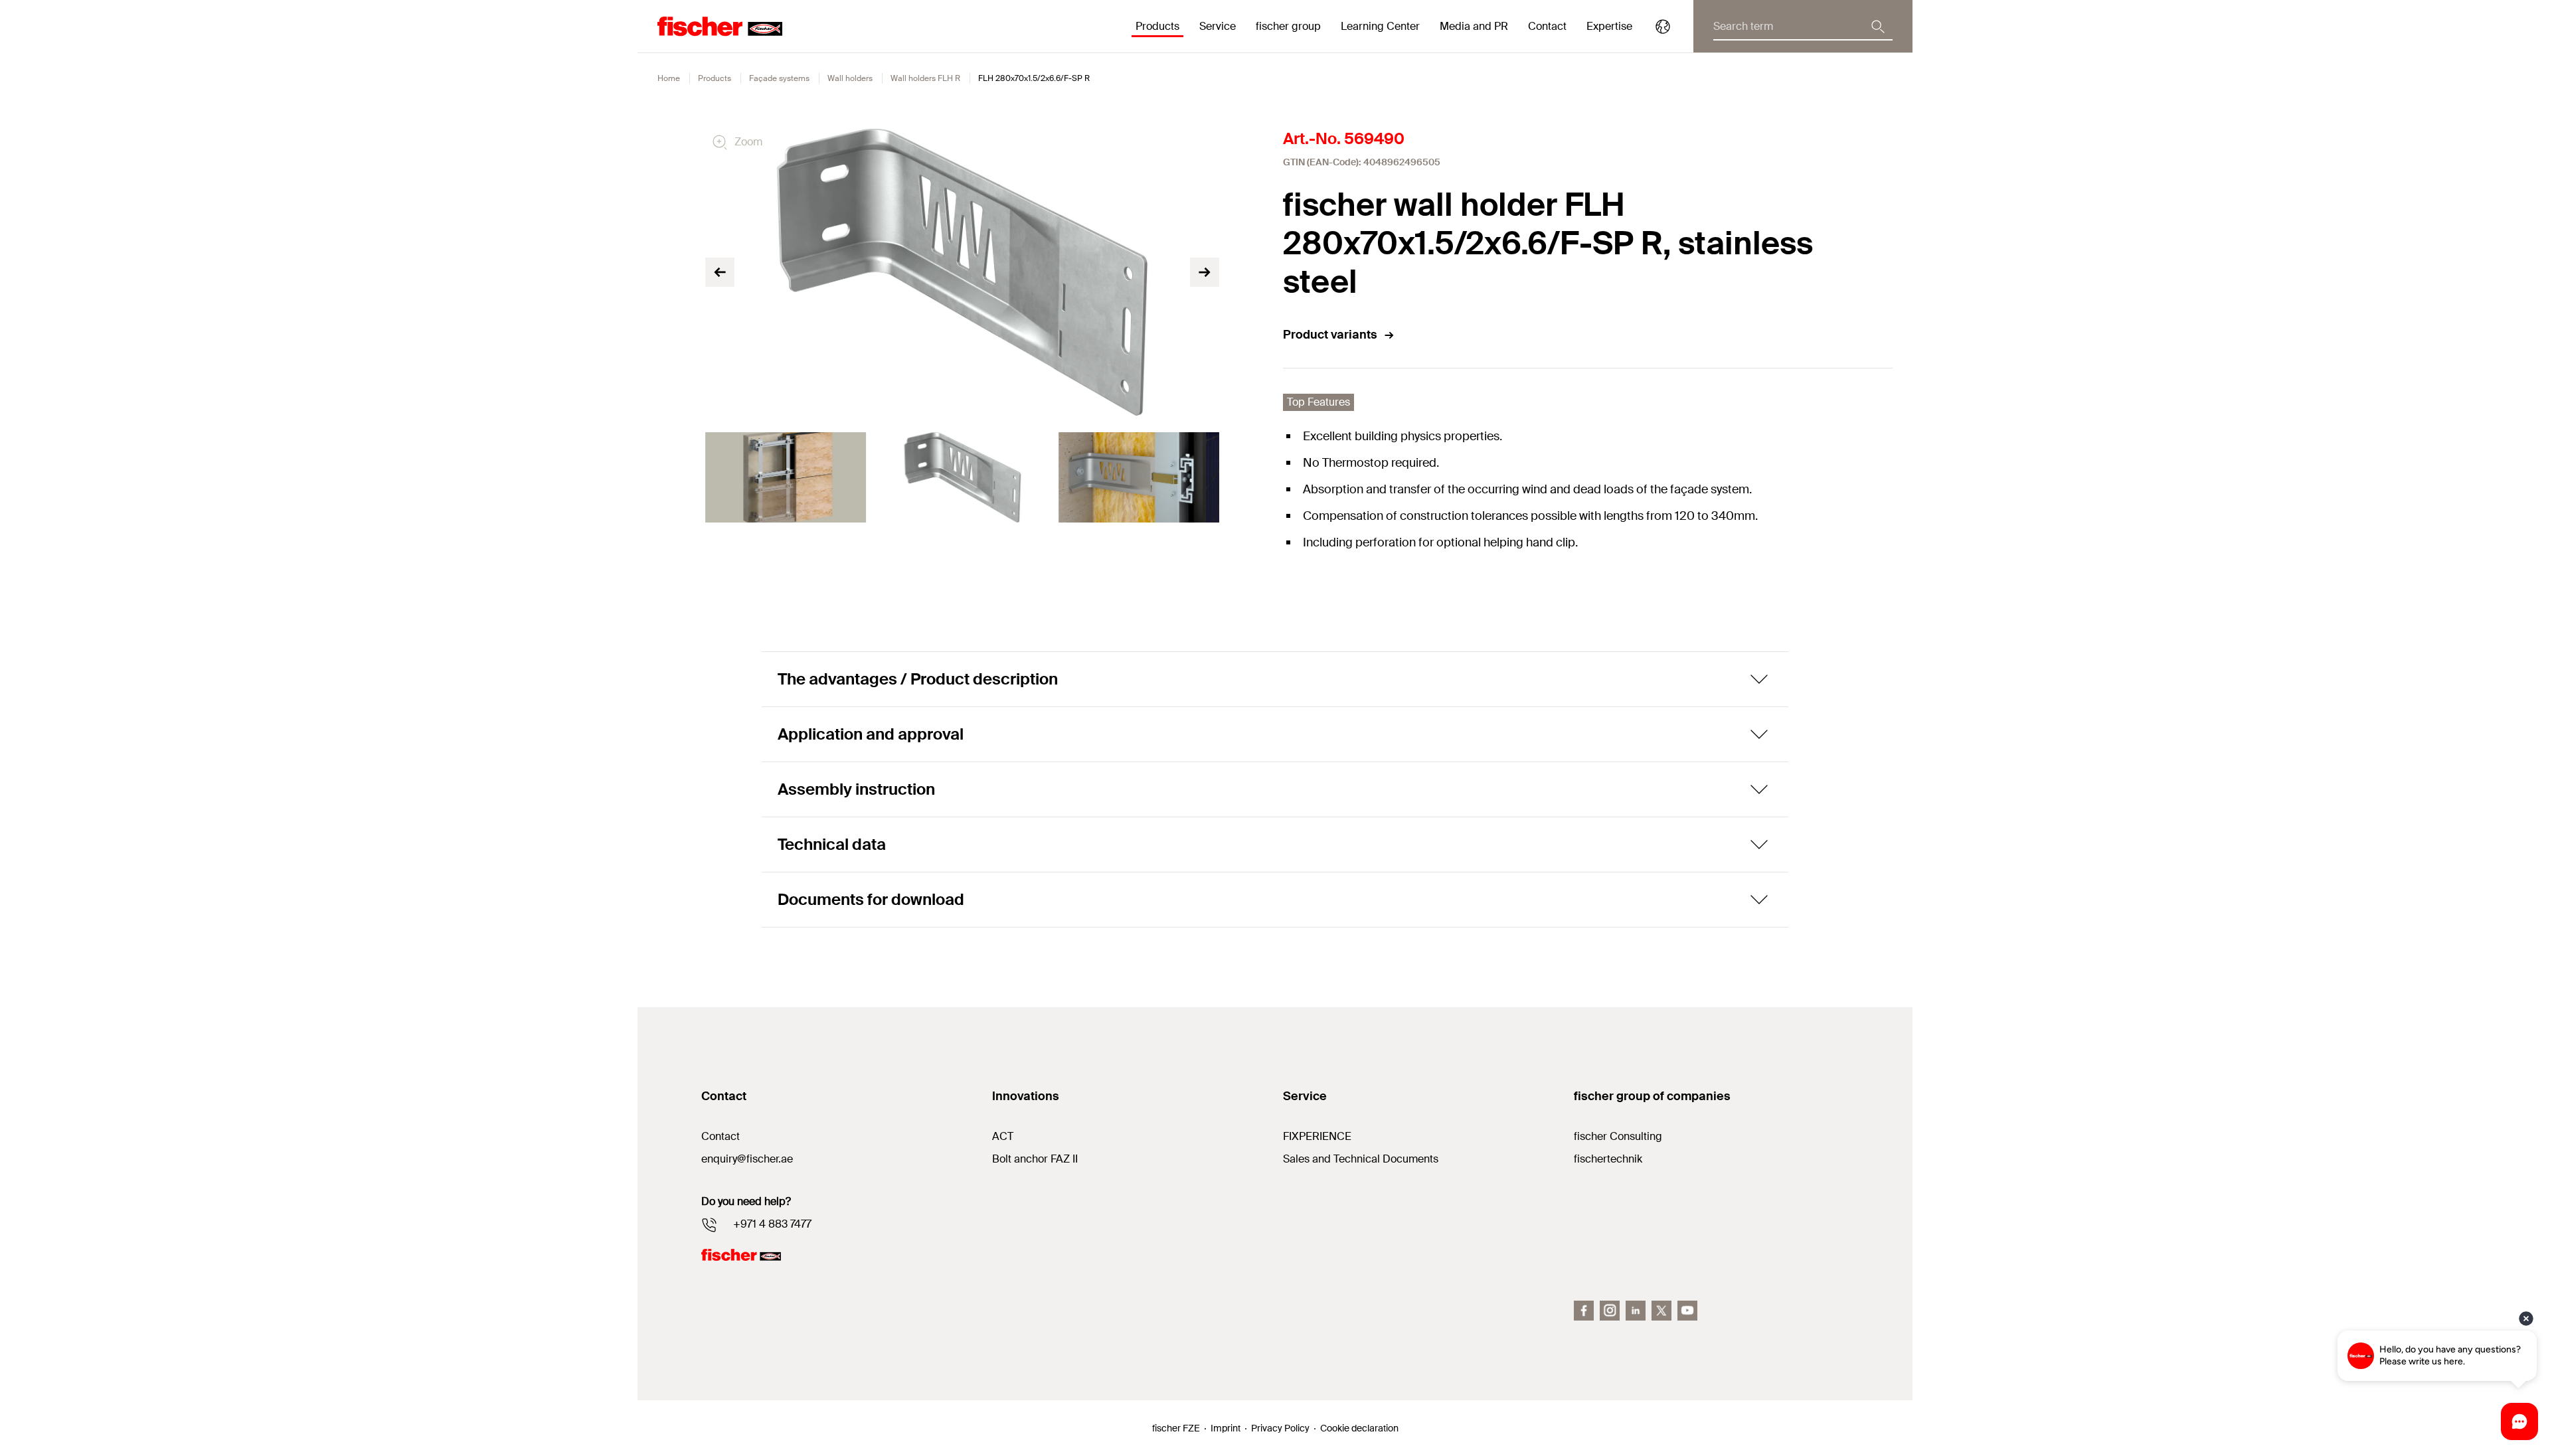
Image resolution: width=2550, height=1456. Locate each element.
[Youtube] (1687, 1311)
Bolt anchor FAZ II (1035, 1159)
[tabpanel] (786, 477)
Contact (1547, 26)
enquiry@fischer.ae (747, 1159)
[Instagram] (1610, 1311)
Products (715, 78)
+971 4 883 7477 (772, 1224)
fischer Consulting (1618, 1136)
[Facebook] (1584, 1311)
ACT (1003, 1136)
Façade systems (779, 78)
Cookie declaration (1359, 1428)
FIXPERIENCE (1317, 1136)
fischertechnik (1608, 1159)
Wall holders (850, 78)
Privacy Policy (1280, 1428)
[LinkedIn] (1636, 1311)
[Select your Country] (1663, 27)
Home (669, 78)
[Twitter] (1661, 1311)
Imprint (1226, 1428)
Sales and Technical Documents (1361, 1159)
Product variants (1330, 335)
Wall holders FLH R (925, 78)
